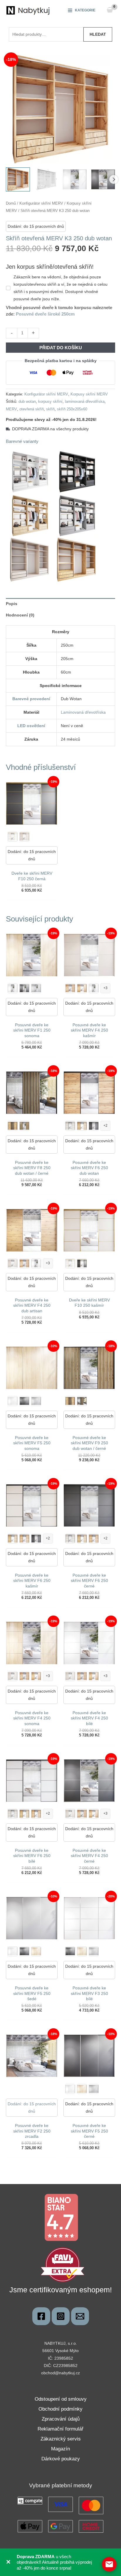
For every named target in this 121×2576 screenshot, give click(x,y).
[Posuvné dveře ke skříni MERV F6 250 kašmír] (70, 1126)
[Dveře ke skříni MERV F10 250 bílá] (13, 837)
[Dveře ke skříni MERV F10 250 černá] (82, 1263)
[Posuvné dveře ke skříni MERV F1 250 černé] (24, 988)
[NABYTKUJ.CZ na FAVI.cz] (63, 2264)
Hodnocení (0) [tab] (20, 615)
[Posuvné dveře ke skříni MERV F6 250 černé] (94, 1126)
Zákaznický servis (61, 2439)
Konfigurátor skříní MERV (41, 203)
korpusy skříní (50, 402)
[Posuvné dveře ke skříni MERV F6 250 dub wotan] (24, 1539)
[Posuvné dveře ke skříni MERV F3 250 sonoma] (82, 1951)
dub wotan (27, 402)
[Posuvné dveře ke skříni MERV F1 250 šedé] (36, 988)
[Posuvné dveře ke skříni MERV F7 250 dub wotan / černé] (13, 1126)
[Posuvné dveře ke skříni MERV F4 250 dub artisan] (82, 988)
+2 (105, 1126)
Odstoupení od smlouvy (61, 2399)
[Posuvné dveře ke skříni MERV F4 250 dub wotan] (70, 988)
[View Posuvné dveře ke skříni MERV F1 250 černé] (103, 179)
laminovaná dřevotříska (85, 402)
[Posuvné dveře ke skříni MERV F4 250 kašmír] (13, 1263)
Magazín (60, 2449)
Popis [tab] (12, 604)
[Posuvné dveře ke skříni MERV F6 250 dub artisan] (82, 1126)
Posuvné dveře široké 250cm (45, 314)
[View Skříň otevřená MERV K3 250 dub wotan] (18, 179)
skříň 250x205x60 (72, 409)
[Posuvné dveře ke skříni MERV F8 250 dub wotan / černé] (82, 1401)
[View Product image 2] (46, 179)
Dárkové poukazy (61, 2459)
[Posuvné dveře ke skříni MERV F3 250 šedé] (94, 1951)
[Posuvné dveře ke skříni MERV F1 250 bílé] (13, 988)
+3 (105, 988)
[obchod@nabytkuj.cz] (80, 2316)
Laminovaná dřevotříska (83, 712)
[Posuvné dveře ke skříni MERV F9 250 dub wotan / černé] (24, 1126)
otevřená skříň (32, 409)
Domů (11, 203)
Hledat (98, 34)
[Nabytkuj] (41, 2316)
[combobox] (46, 34)
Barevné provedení (31, 699)
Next (114, 179)
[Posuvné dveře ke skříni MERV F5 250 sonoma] (36, 1951)
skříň (50, 409)
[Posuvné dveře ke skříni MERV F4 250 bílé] (94, 988)
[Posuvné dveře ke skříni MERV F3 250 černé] (70, 1951)
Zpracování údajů (61, 2419)
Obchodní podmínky (60, 2409)
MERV (11, 409)
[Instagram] (61, 2316)
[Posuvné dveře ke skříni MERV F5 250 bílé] (13, 1401)
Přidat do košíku (61, 348)
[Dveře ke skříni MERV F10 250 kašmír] (24, 837)
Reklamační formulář (60, 2429)
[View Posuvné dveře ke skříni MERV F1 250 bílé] (75, 179)
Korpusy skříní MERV (89, 394)
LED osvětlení (31, 726)
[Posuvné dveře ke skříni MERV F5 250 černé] (24, 1401)
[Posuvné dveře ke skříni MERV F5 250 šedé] (36, 1401)
